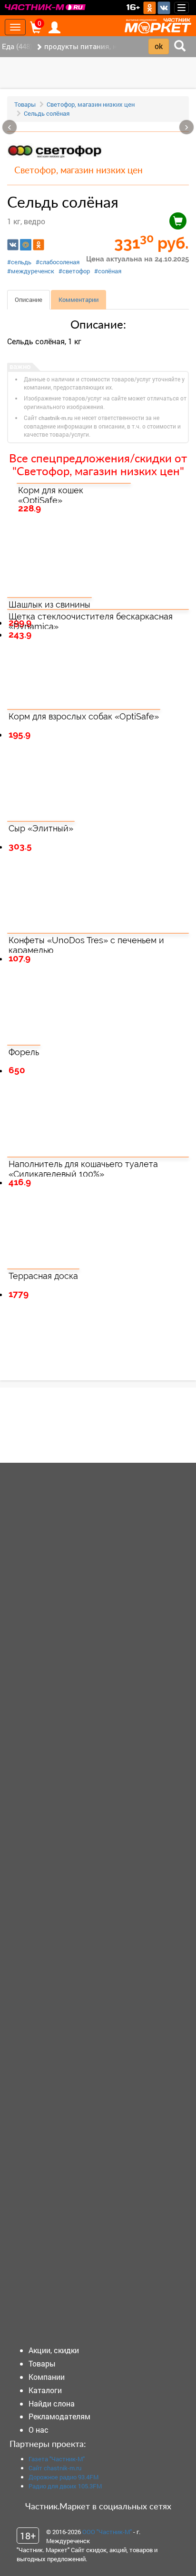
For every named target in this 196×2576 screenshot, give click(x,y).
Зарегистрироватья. (72, 1432)
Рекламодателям (59, 2416)
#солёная (108, 271)
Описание (29, 300)
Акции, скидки (54, 2350)
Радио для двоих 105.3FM (65, 2486)
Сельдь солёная (47, 113)
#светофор (74, 271)
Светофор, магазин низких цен (91, 104)
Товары (25, 104)
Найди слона (52, 2403)
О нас (39, 2430)
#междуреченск (31, 271)
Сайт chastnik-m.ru (55, 2468)
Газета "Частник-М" (57, 2459)
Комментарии (78, 300)
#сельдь (19, 262)
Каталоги (45, 2390)
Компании (47, 2377)
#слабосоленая (58, 262)
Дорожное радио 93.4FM (64, 2477)
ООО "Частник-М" (107, 2532)
